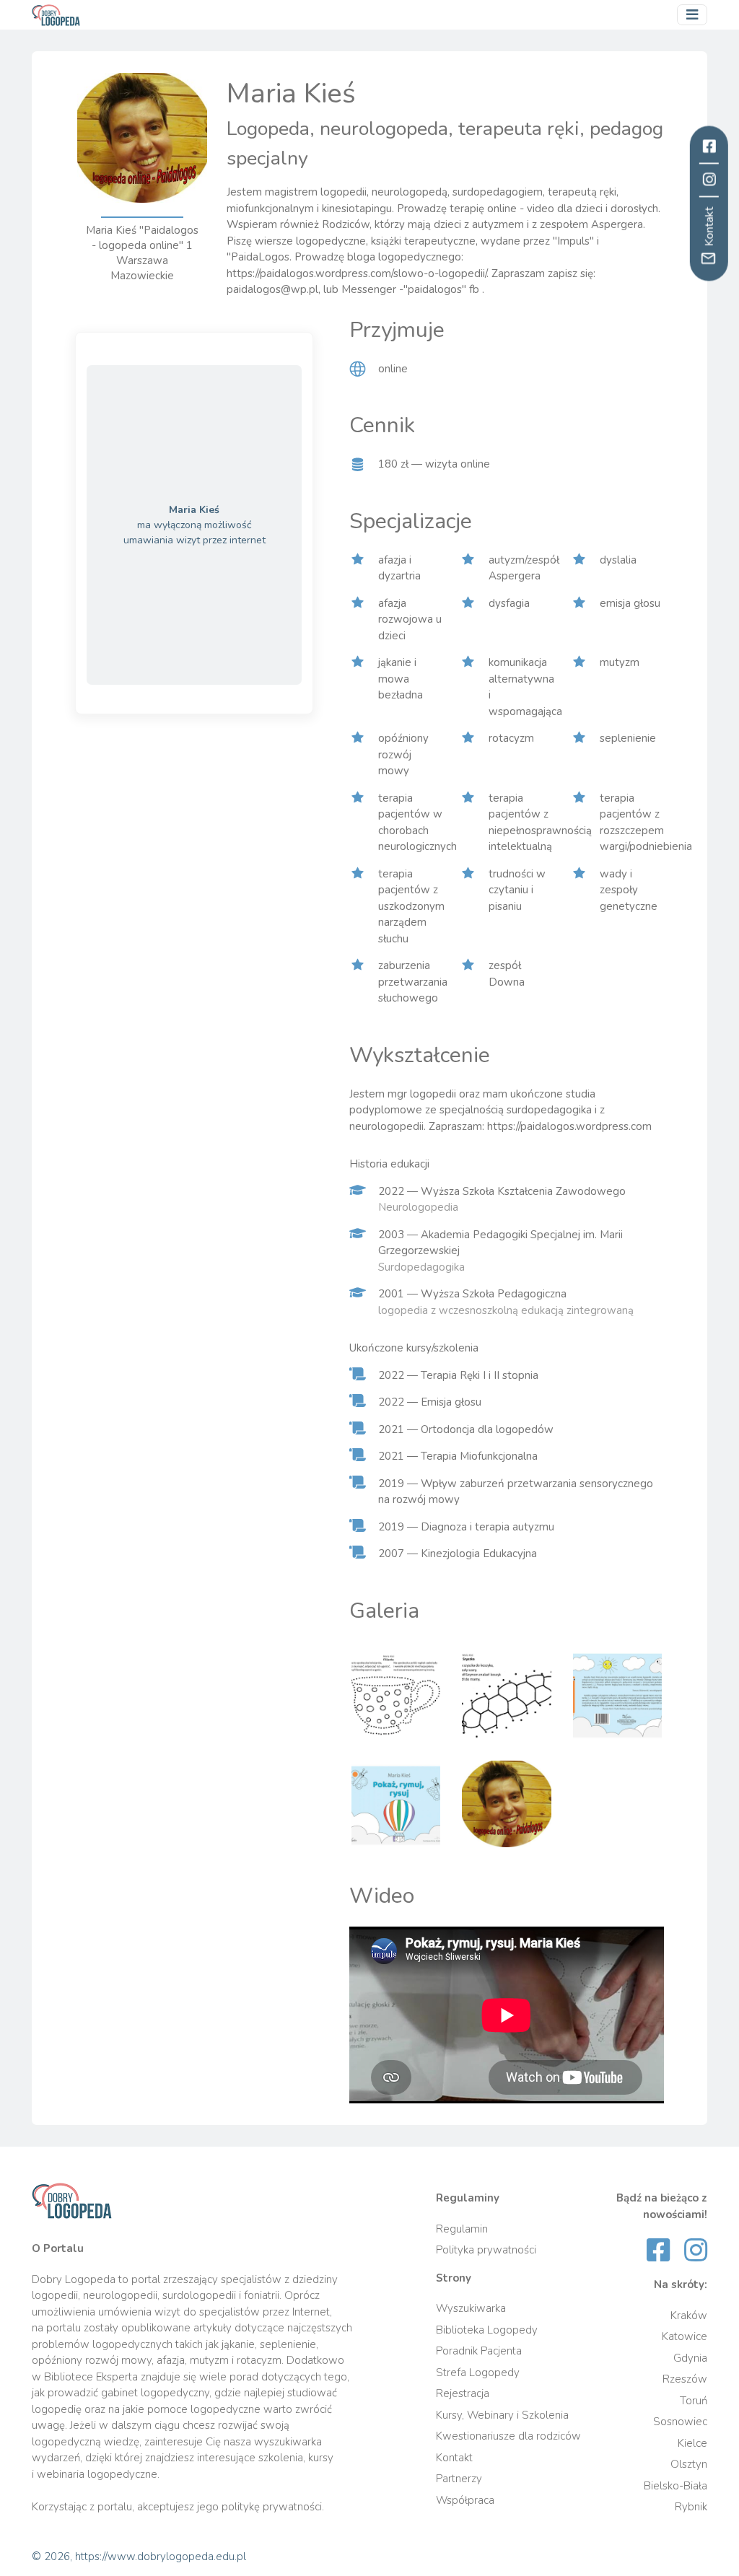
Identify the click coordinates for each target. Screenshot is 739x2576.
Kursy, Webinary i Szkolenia (502, 2415)
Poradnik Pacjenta (479, 2351)
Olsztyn (689, 2464)
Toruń (694, 2401)
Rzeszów (685, 2379)
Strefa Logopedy (478, 2373)
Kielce (692, 2443)
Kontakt (454, 2458)
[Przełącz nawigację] (692, 15)
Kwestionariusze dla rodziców (508, 2436)
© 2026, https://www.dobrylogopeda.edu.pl (139, 2557)
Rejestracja (463, 2393)
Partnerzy (459, 2479)
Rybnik (691, 2507)
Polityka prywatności (486, 2250)
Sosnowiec (680, 2422)
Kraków (689, 2316)
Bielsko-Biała (675, 2486)
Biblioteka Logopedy (487, 2330)
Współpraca (465, 2500)
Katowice (685, 2336)
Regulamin (462, 2229)
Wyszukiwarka (471, 2308)
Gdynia (690, 2358)
